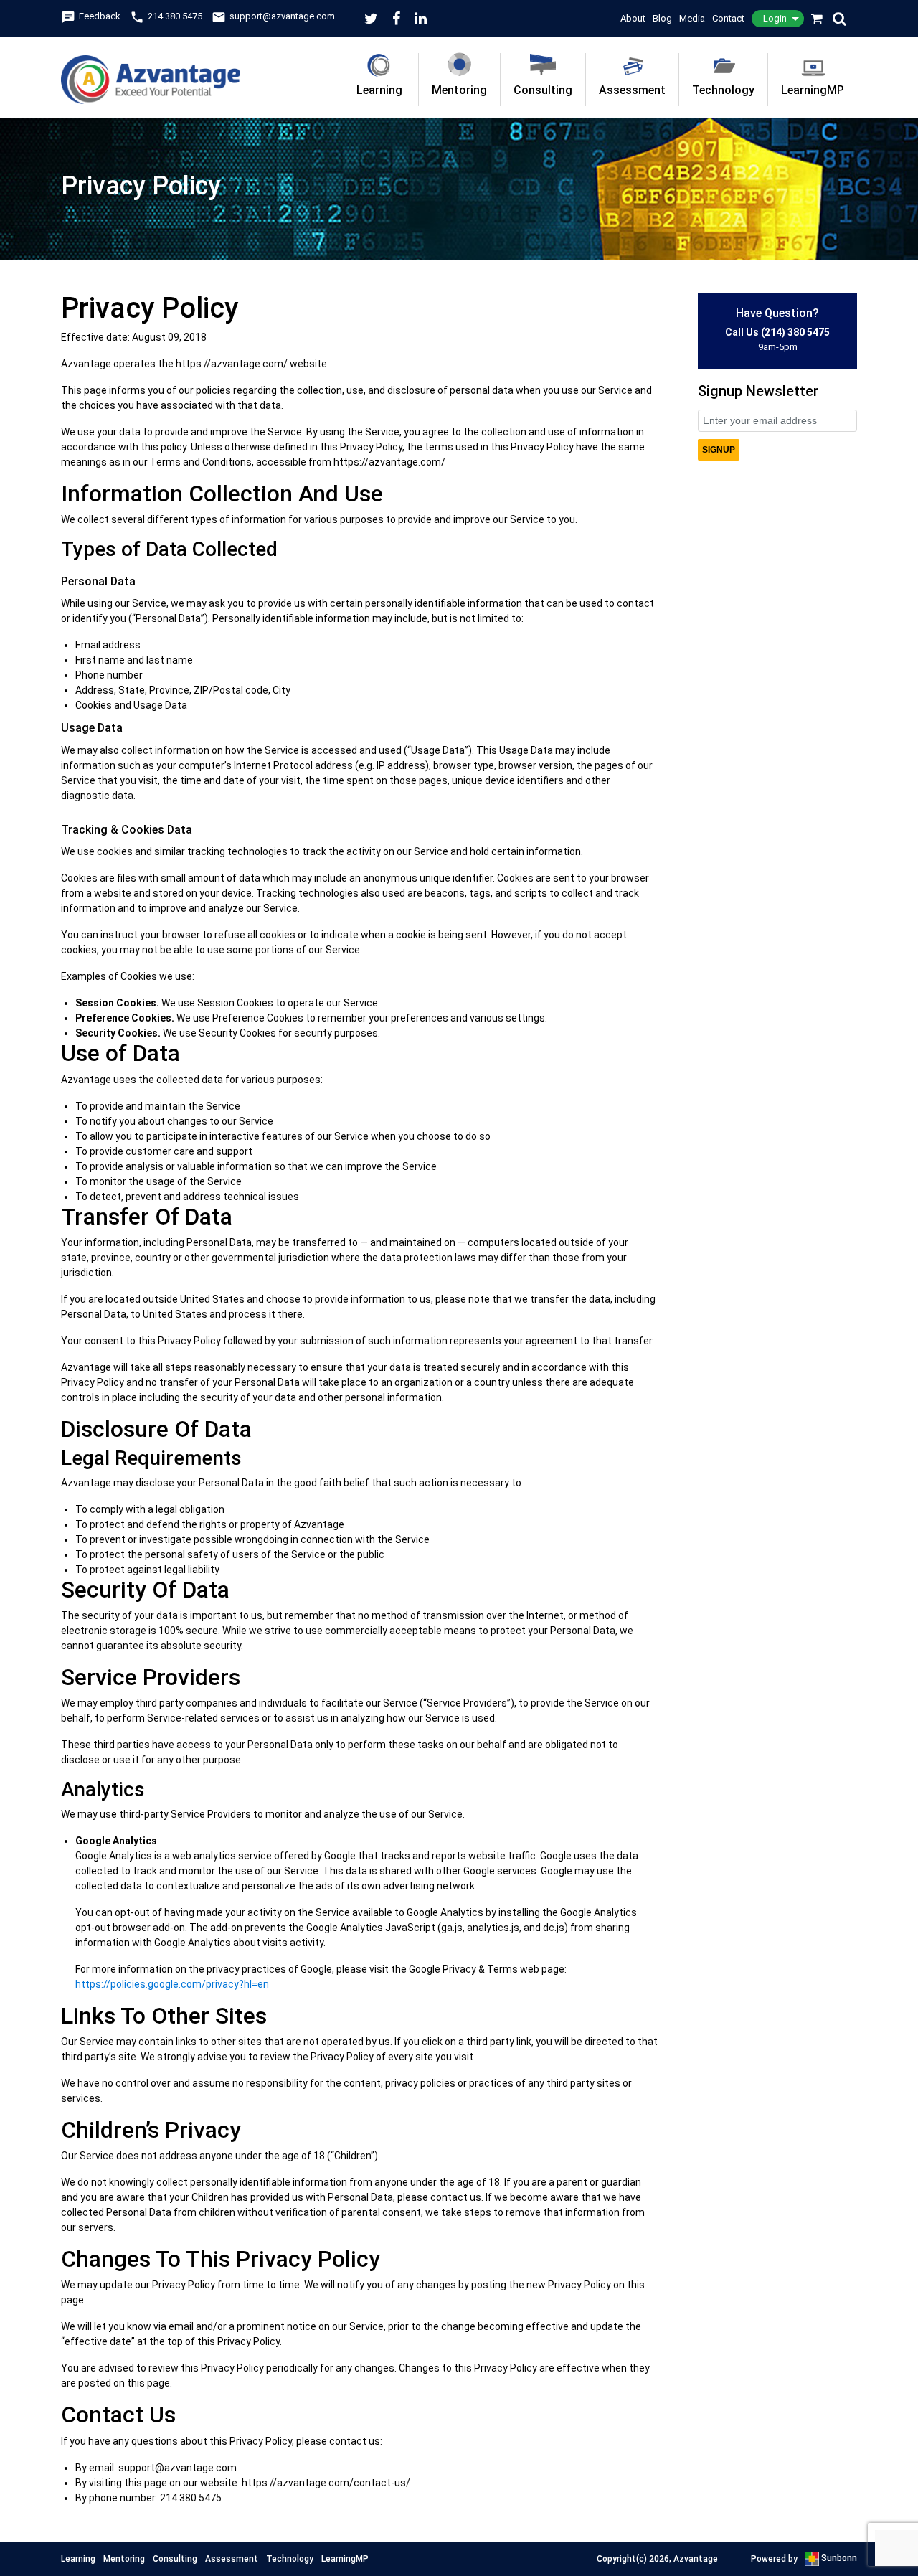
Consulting (543, 90)
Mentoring (459, 90)
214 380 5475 (166, 16)
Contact (728, 18)
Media (692, 18)
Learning (379, 90)
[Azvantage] (151, 71)
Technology (723, 90)
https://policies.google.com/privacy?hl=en (172, 1984)
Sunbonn (838, 2558)
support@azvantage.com (273, 16)
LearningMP (813, 90)
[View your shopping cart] (818, 19)
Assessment (632, 90)
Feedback (91, 16)
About (633, 18)
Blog (662, 18)
